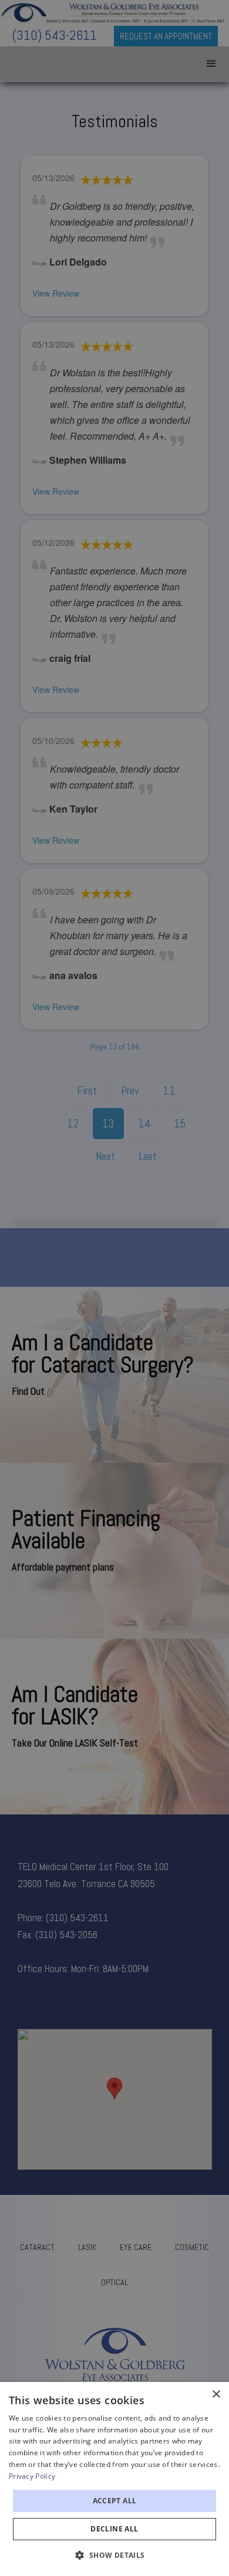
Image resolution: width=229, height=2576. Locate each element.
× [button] (216, 2395)
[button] (114, 2555)
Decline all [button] (114, 2529)
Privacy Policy (32, 2476)
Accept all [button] (115, 2501)
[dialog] (114, 2479)
